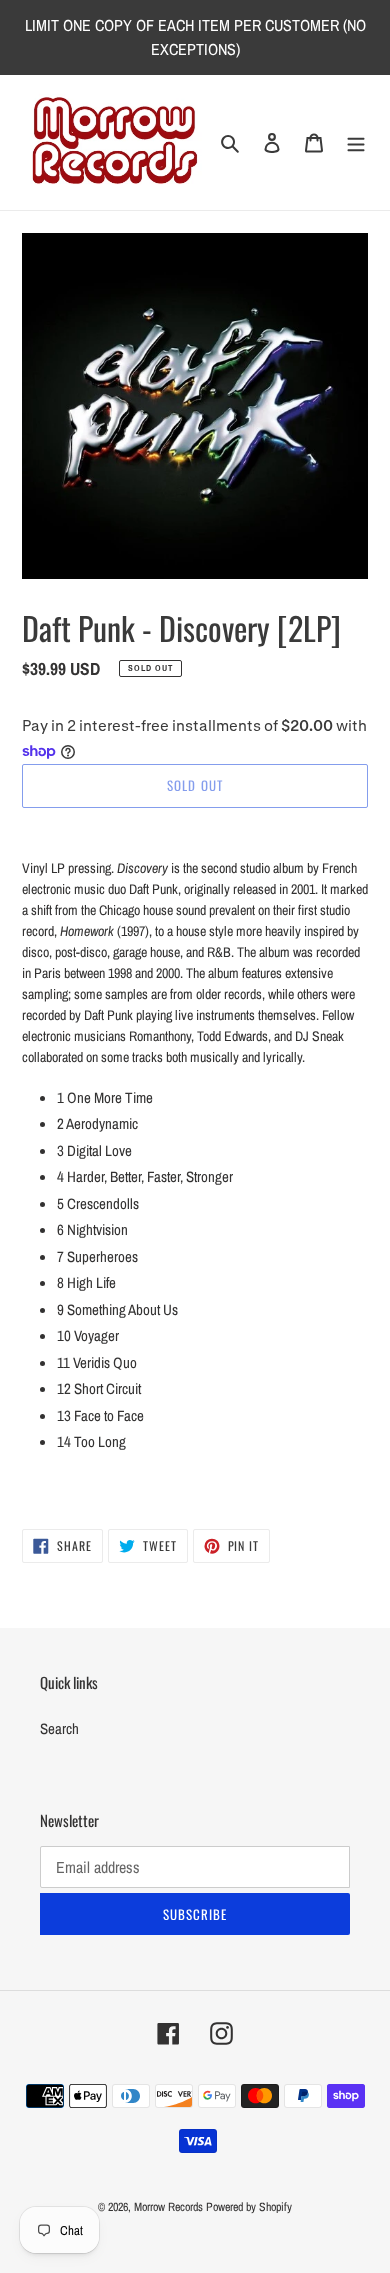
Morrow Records (168, 2207)
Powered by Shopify (249, 2207)
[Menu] (356, 142)
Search (59, 1728)
